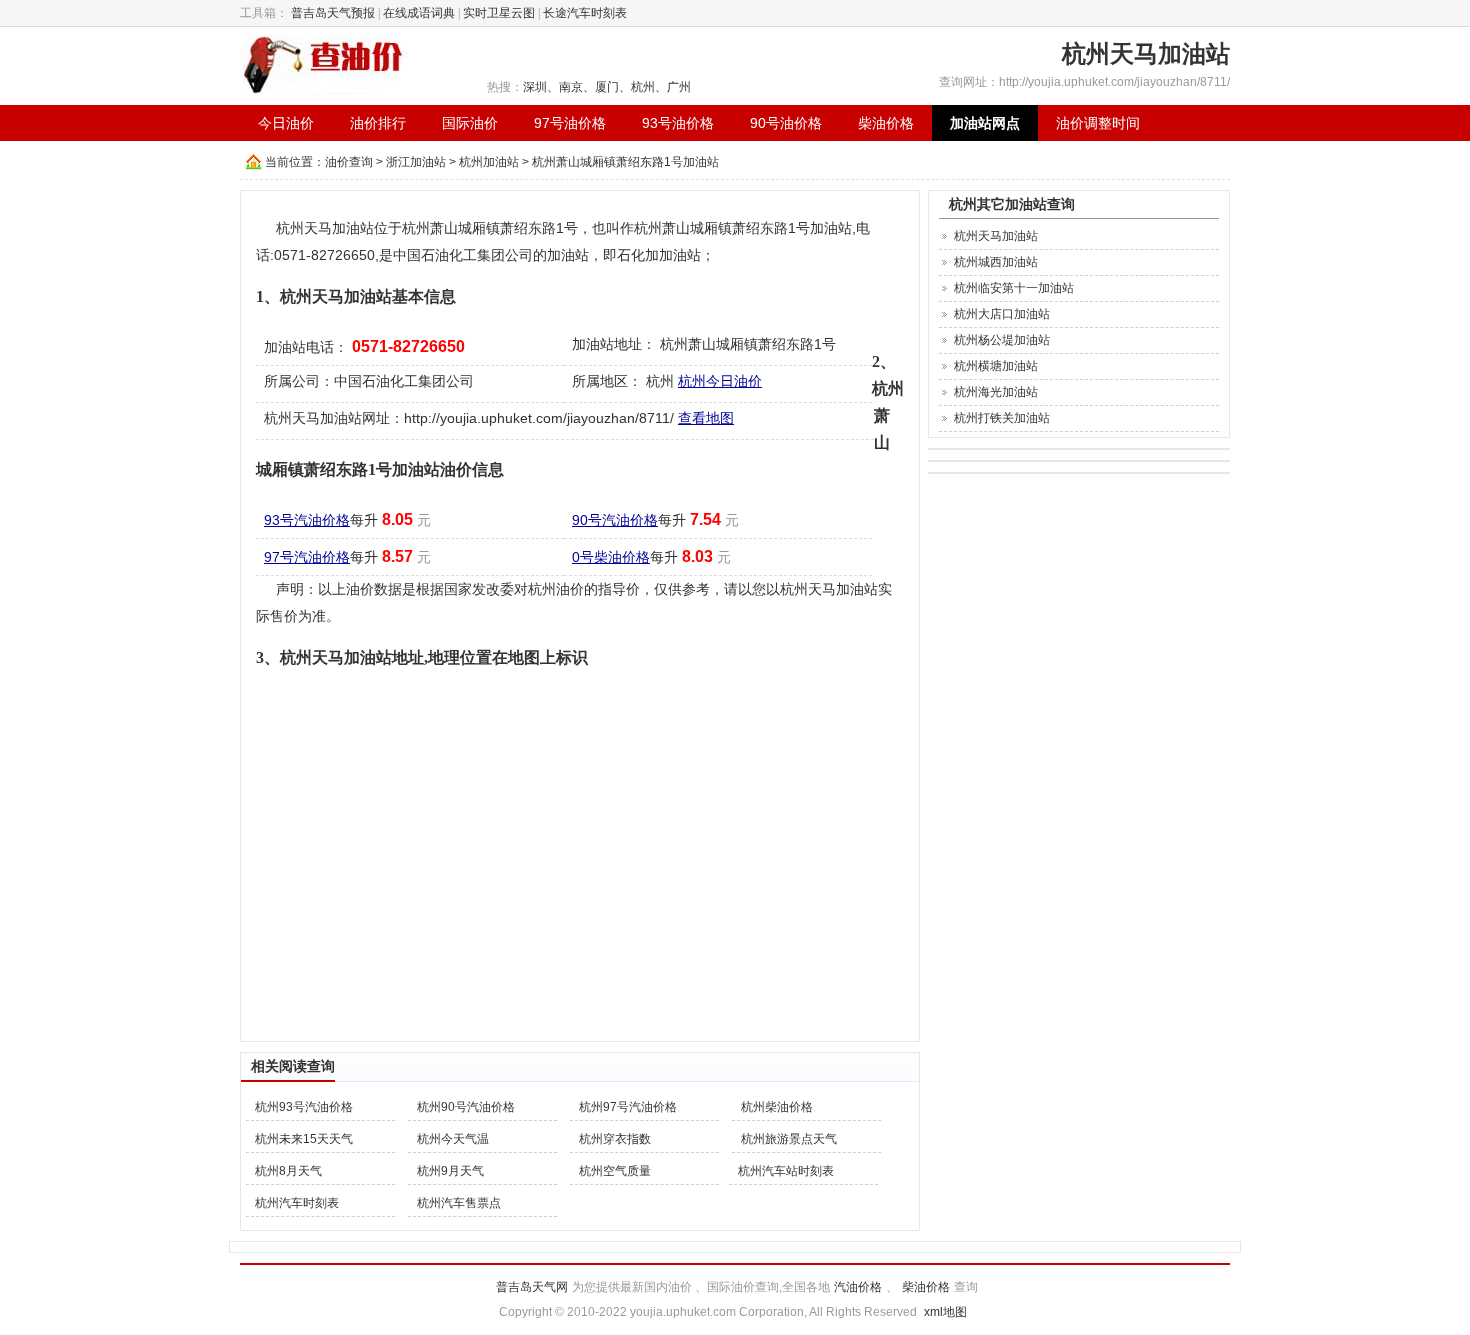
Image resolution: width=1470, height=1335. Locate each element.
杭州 (643, 87)
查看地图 (706, 418)
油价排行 (378, 123)
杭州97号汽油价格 (628, 1107)
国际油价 (470, 123)
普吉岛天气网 (532, 1287)
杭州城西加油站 (996, 262)
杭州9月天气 (450, 1171)
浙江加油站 (416, 162)
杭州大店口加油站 (1002, 314)
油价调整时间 (1098, 123)
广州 (679, 87)
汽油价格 (858, 1287)
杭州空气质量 (615, 1171)
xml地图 (945, 1312)
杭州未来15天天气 (304, 1139)
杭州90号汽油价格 (466, 1107)
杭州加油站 (489, 162)
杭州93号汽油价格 (304, 1107)
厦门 (607, 87)
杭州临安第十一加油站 (1014, 288)
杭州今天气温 (453, 1139)
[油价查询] (324, 64)
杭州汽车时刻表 (297, 1203)
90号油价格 (786, 123)
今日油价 (286, 123)
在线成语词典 (419, 13)
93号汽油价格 (307, 520)
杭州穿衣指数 (615, 1139)
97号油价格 (570, 123)
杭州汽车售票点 (459, 1203)
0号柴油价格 (611, 557)
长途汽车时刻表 (585, 13)
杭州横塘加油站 (996, 366)
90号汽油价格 (615, 520)
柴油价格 (886, 123)
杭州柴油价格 (777, 1107)
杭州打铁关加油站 (1002, 418)
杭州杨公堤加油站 (1002, 340)
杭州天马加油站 (996, 236)
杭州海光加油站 (996, 392)
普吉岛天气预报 (333, 13)
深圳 (535, 87)
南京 (571, 87)
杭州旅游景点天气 (789, 1139)
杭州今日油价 (720, 381)
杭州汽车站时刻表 (786, 1171)
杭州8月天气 (288, 1171)
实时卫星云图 (499, 13)
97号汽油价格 (307, 557)
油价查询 (349, 162)
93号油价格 (678, 123)
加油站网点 (985, 123)
